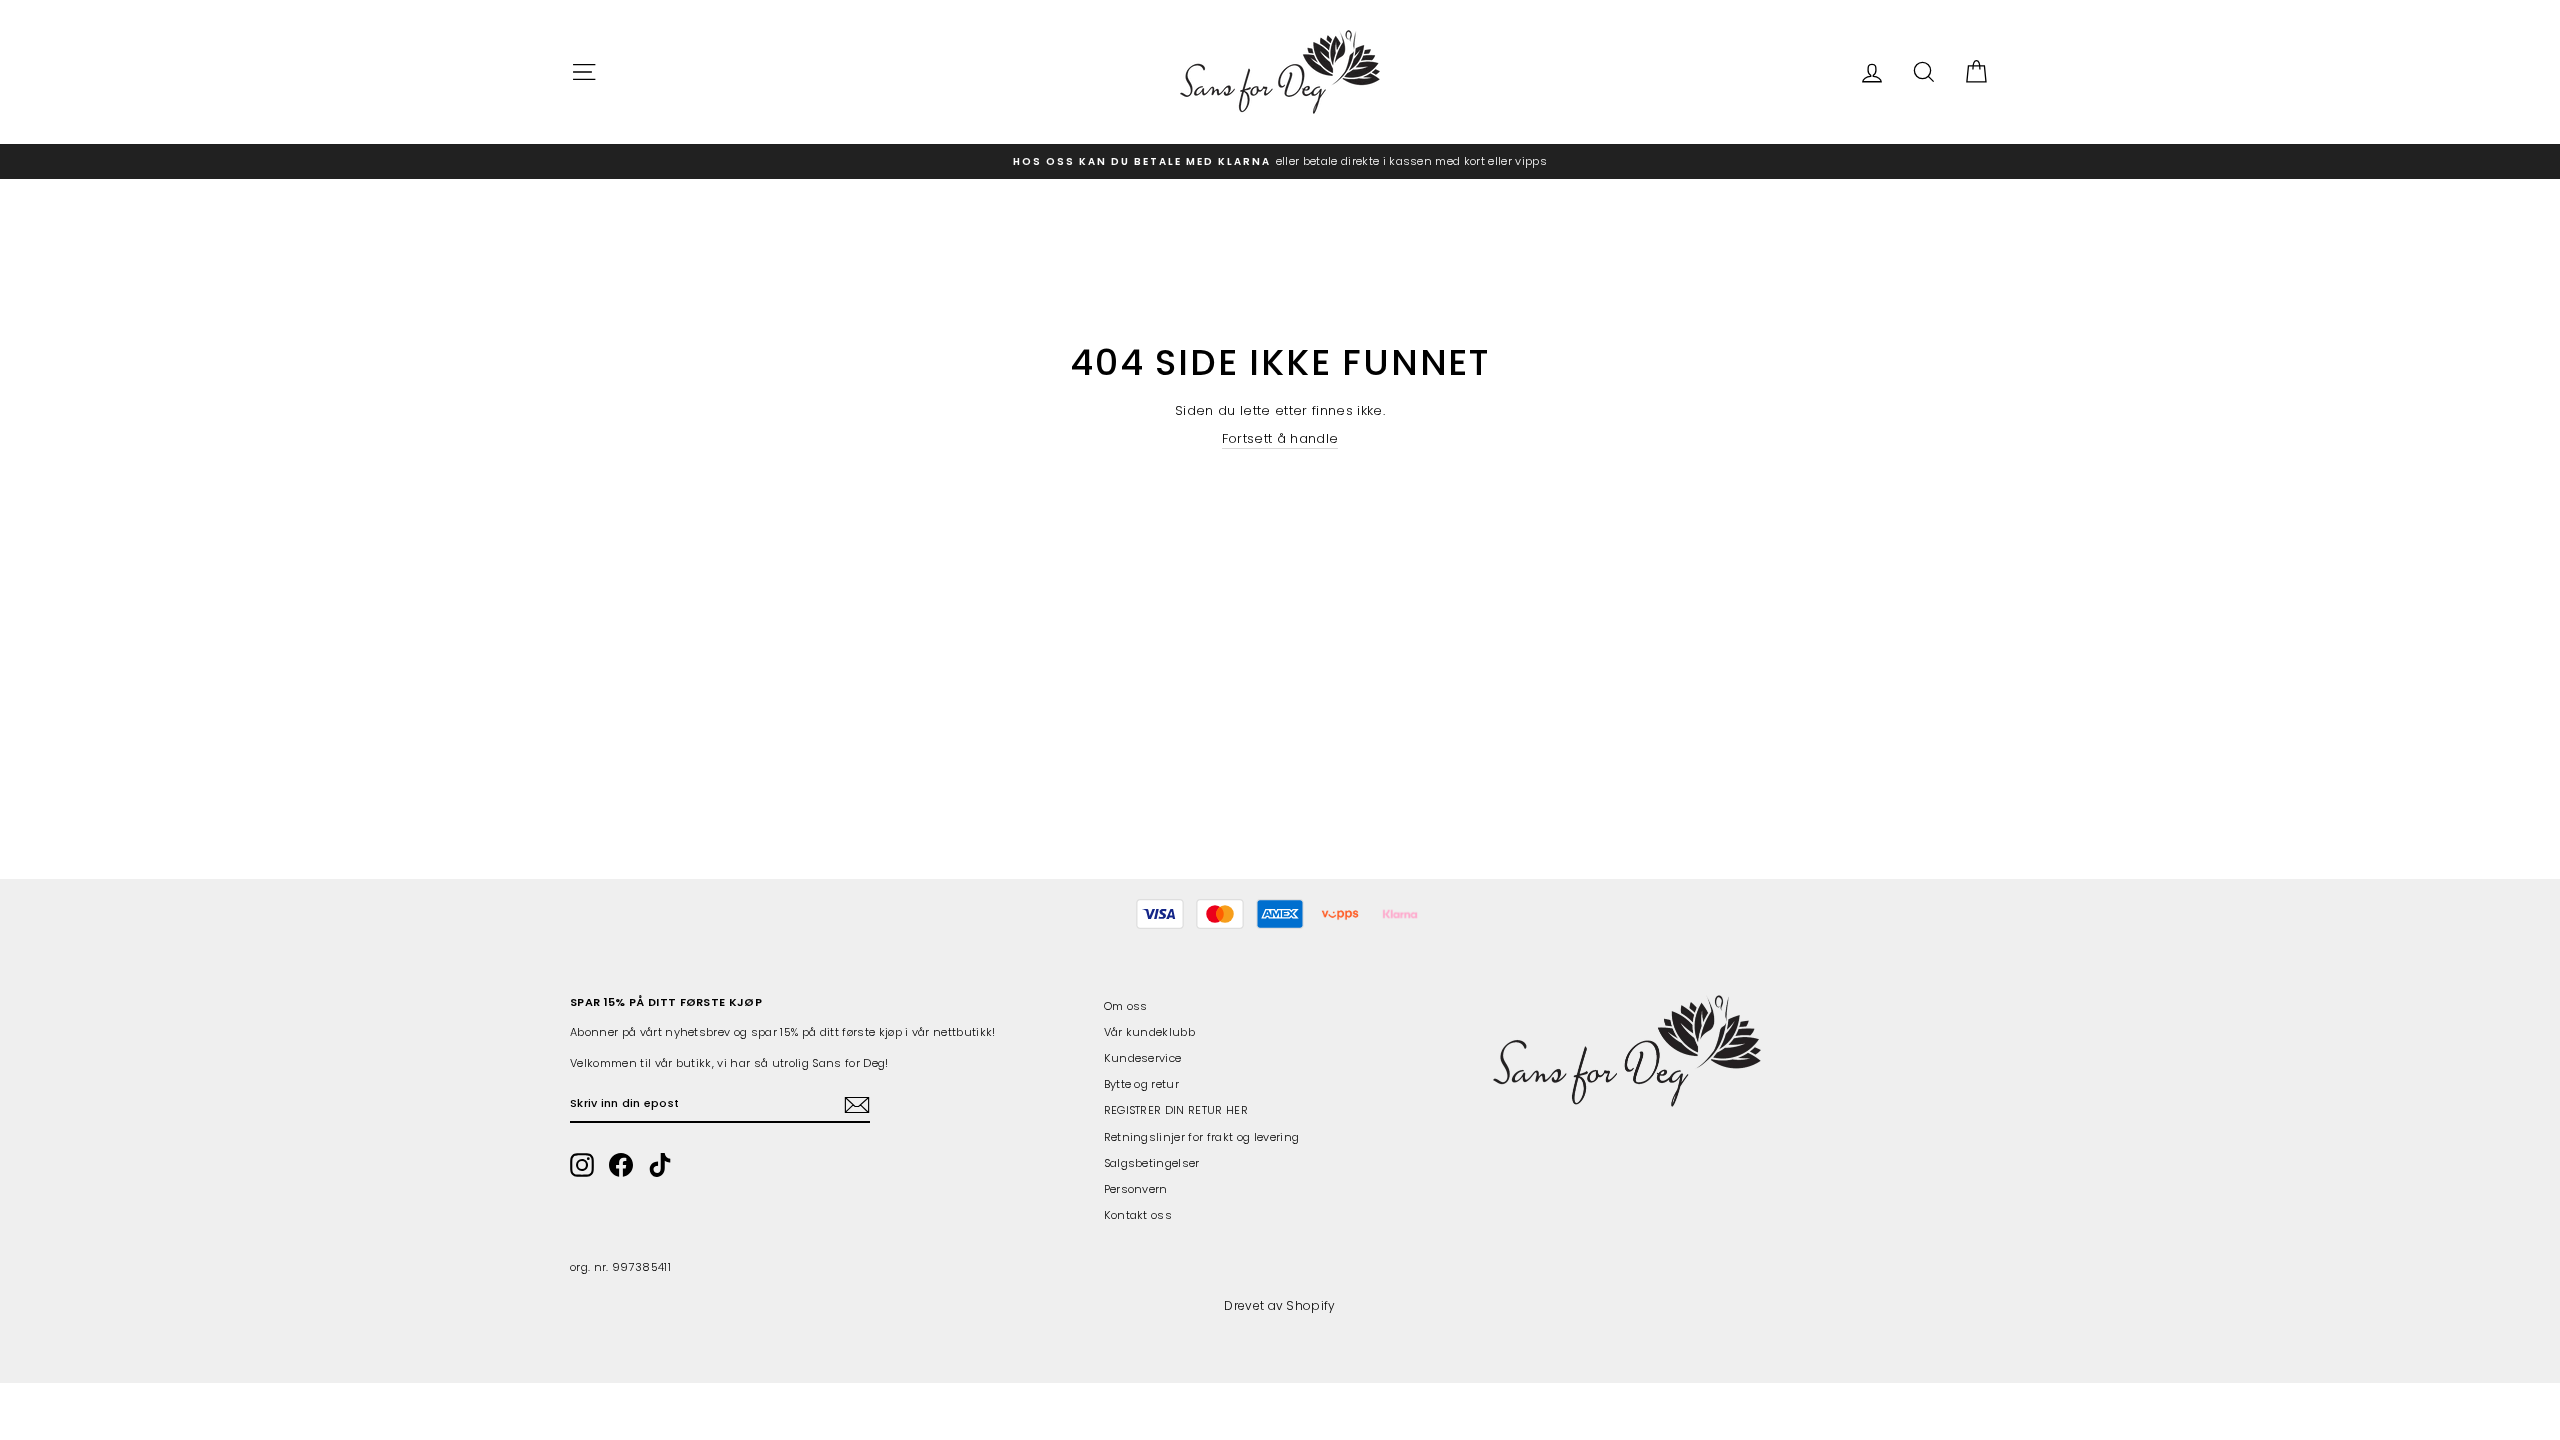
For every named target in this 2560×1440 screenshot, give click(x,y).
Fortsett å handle (1280, 439)
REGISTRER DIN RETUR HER (1176, 1110)
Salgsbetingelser (1152, 1163)
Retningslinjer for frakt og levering (1202, 1137)
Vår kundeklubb (1150, 1032)
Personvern (1136, 1189)
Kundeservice (1143, 1058)
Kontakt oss (1138, 1215)
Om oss (1126, 1006)
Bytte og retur (1142, 1084)
